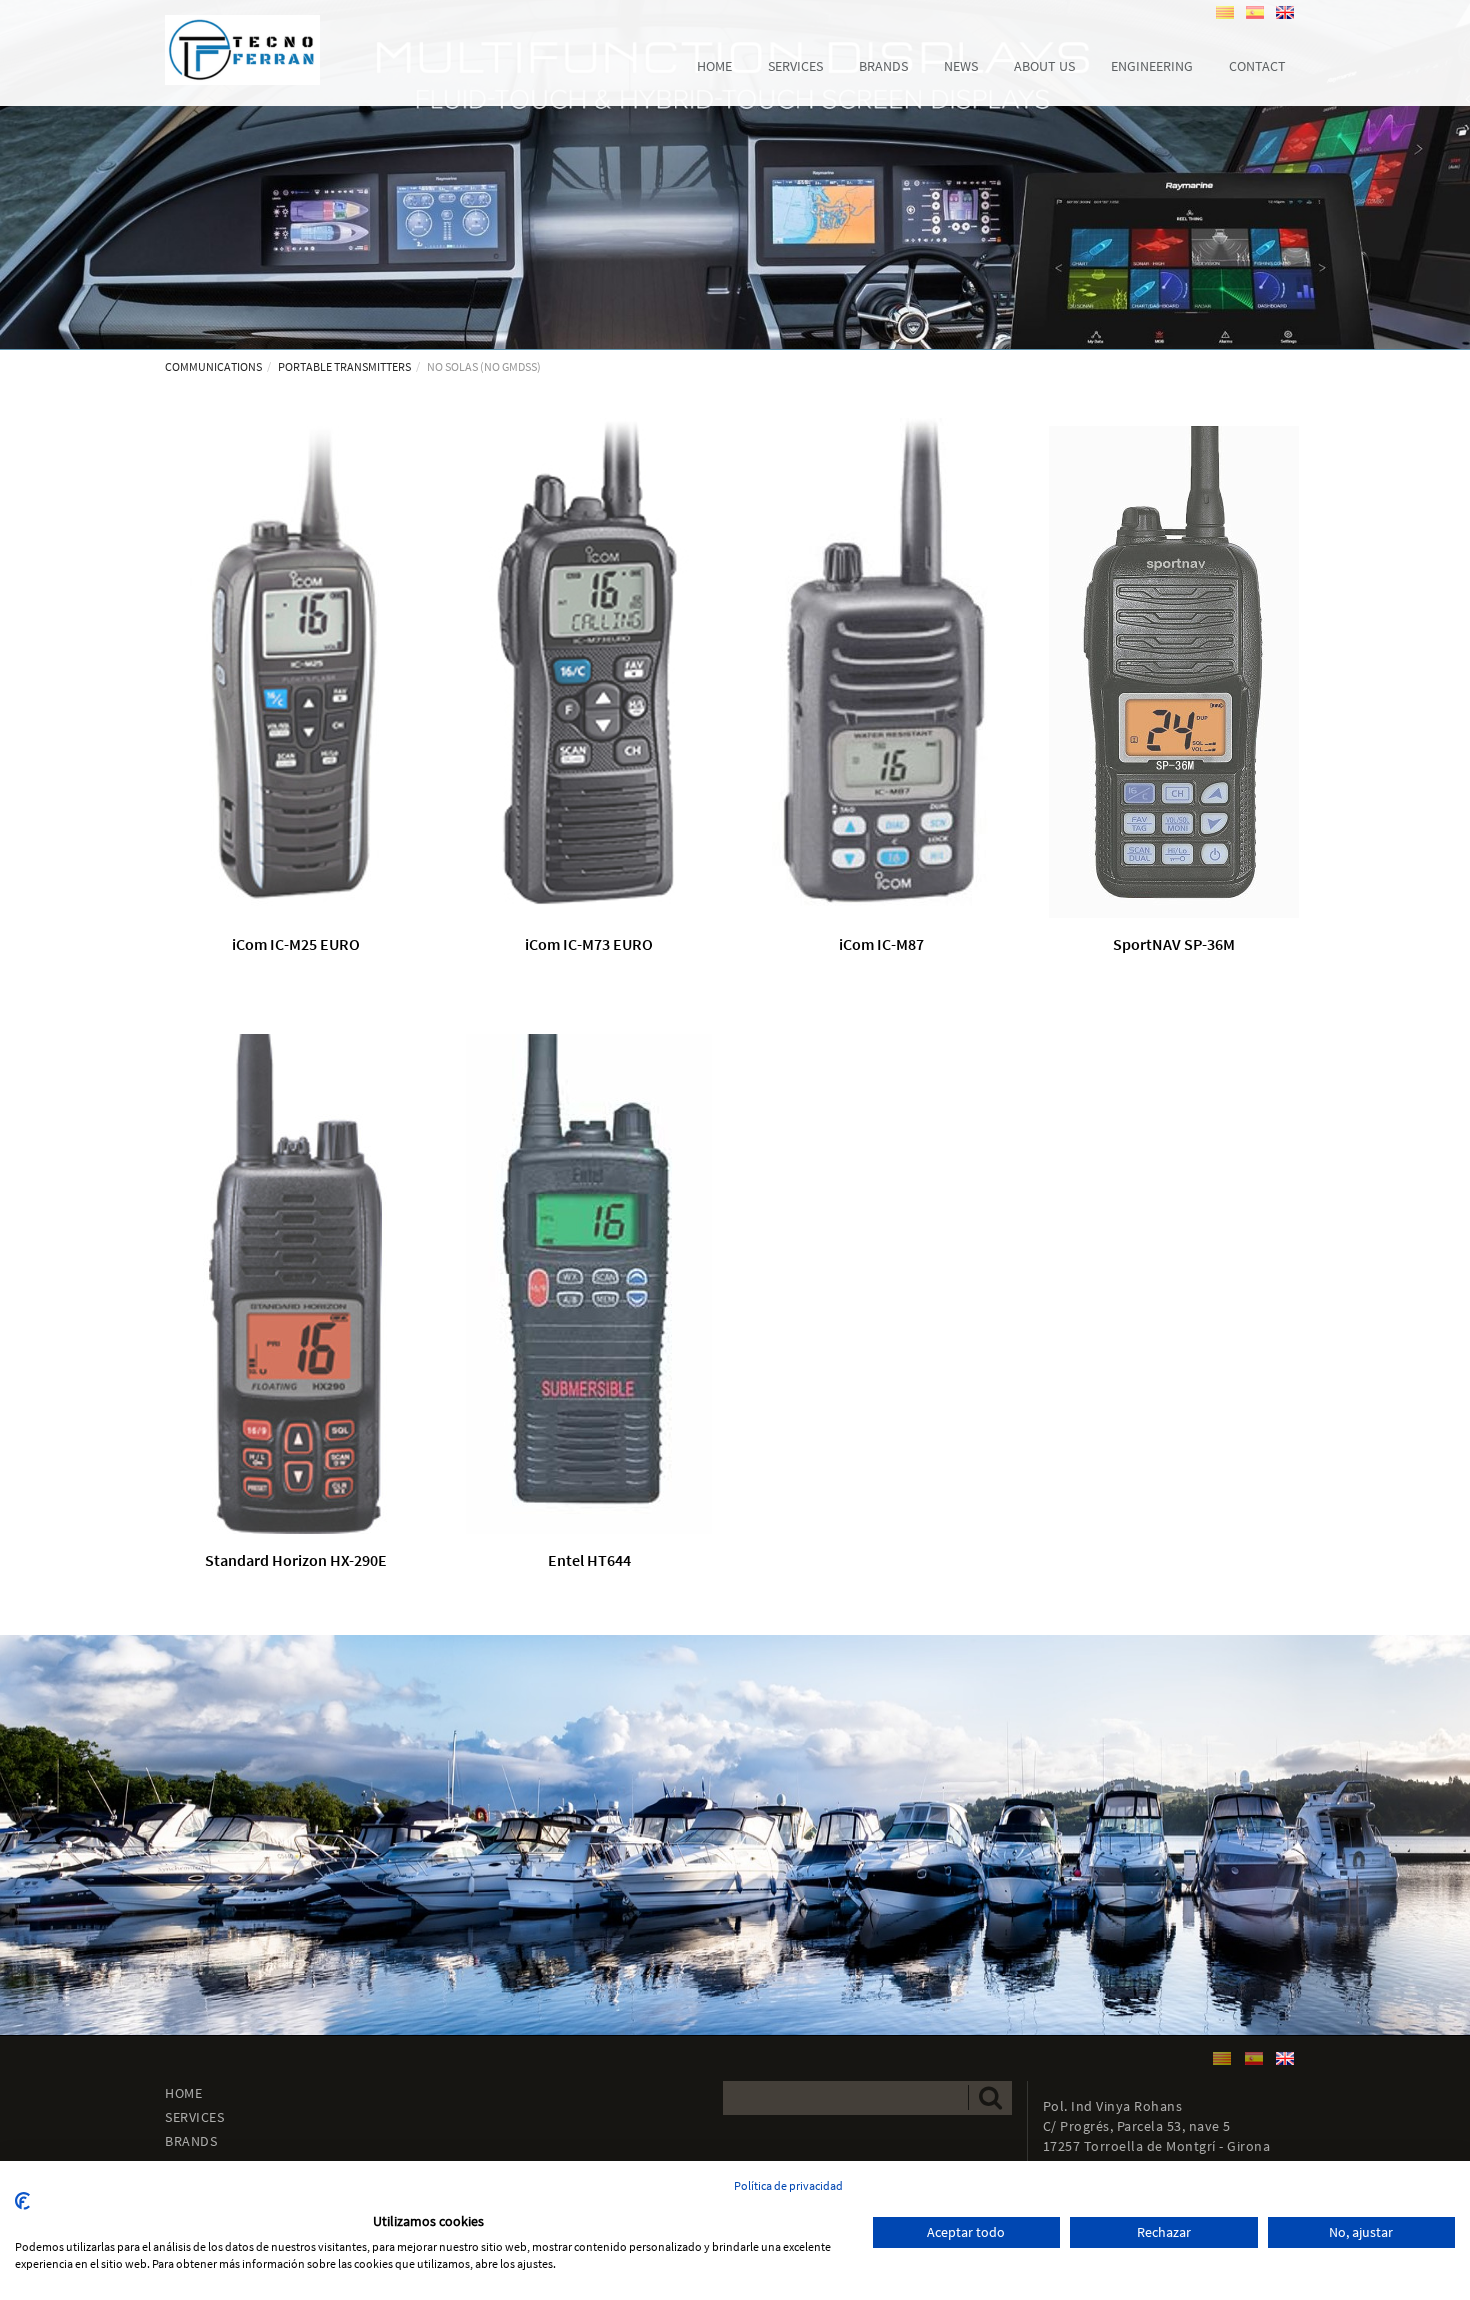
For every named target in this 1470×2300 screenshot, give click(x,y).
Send (990, 2097)
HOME (183, 2093)
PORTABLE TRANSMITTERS (344, 366)
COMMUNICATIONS (213, 366)
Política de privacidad (788, 2185)
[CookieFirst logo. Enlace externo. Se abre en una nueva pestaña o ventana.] (22, 2201)
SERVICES (194, 2117)
